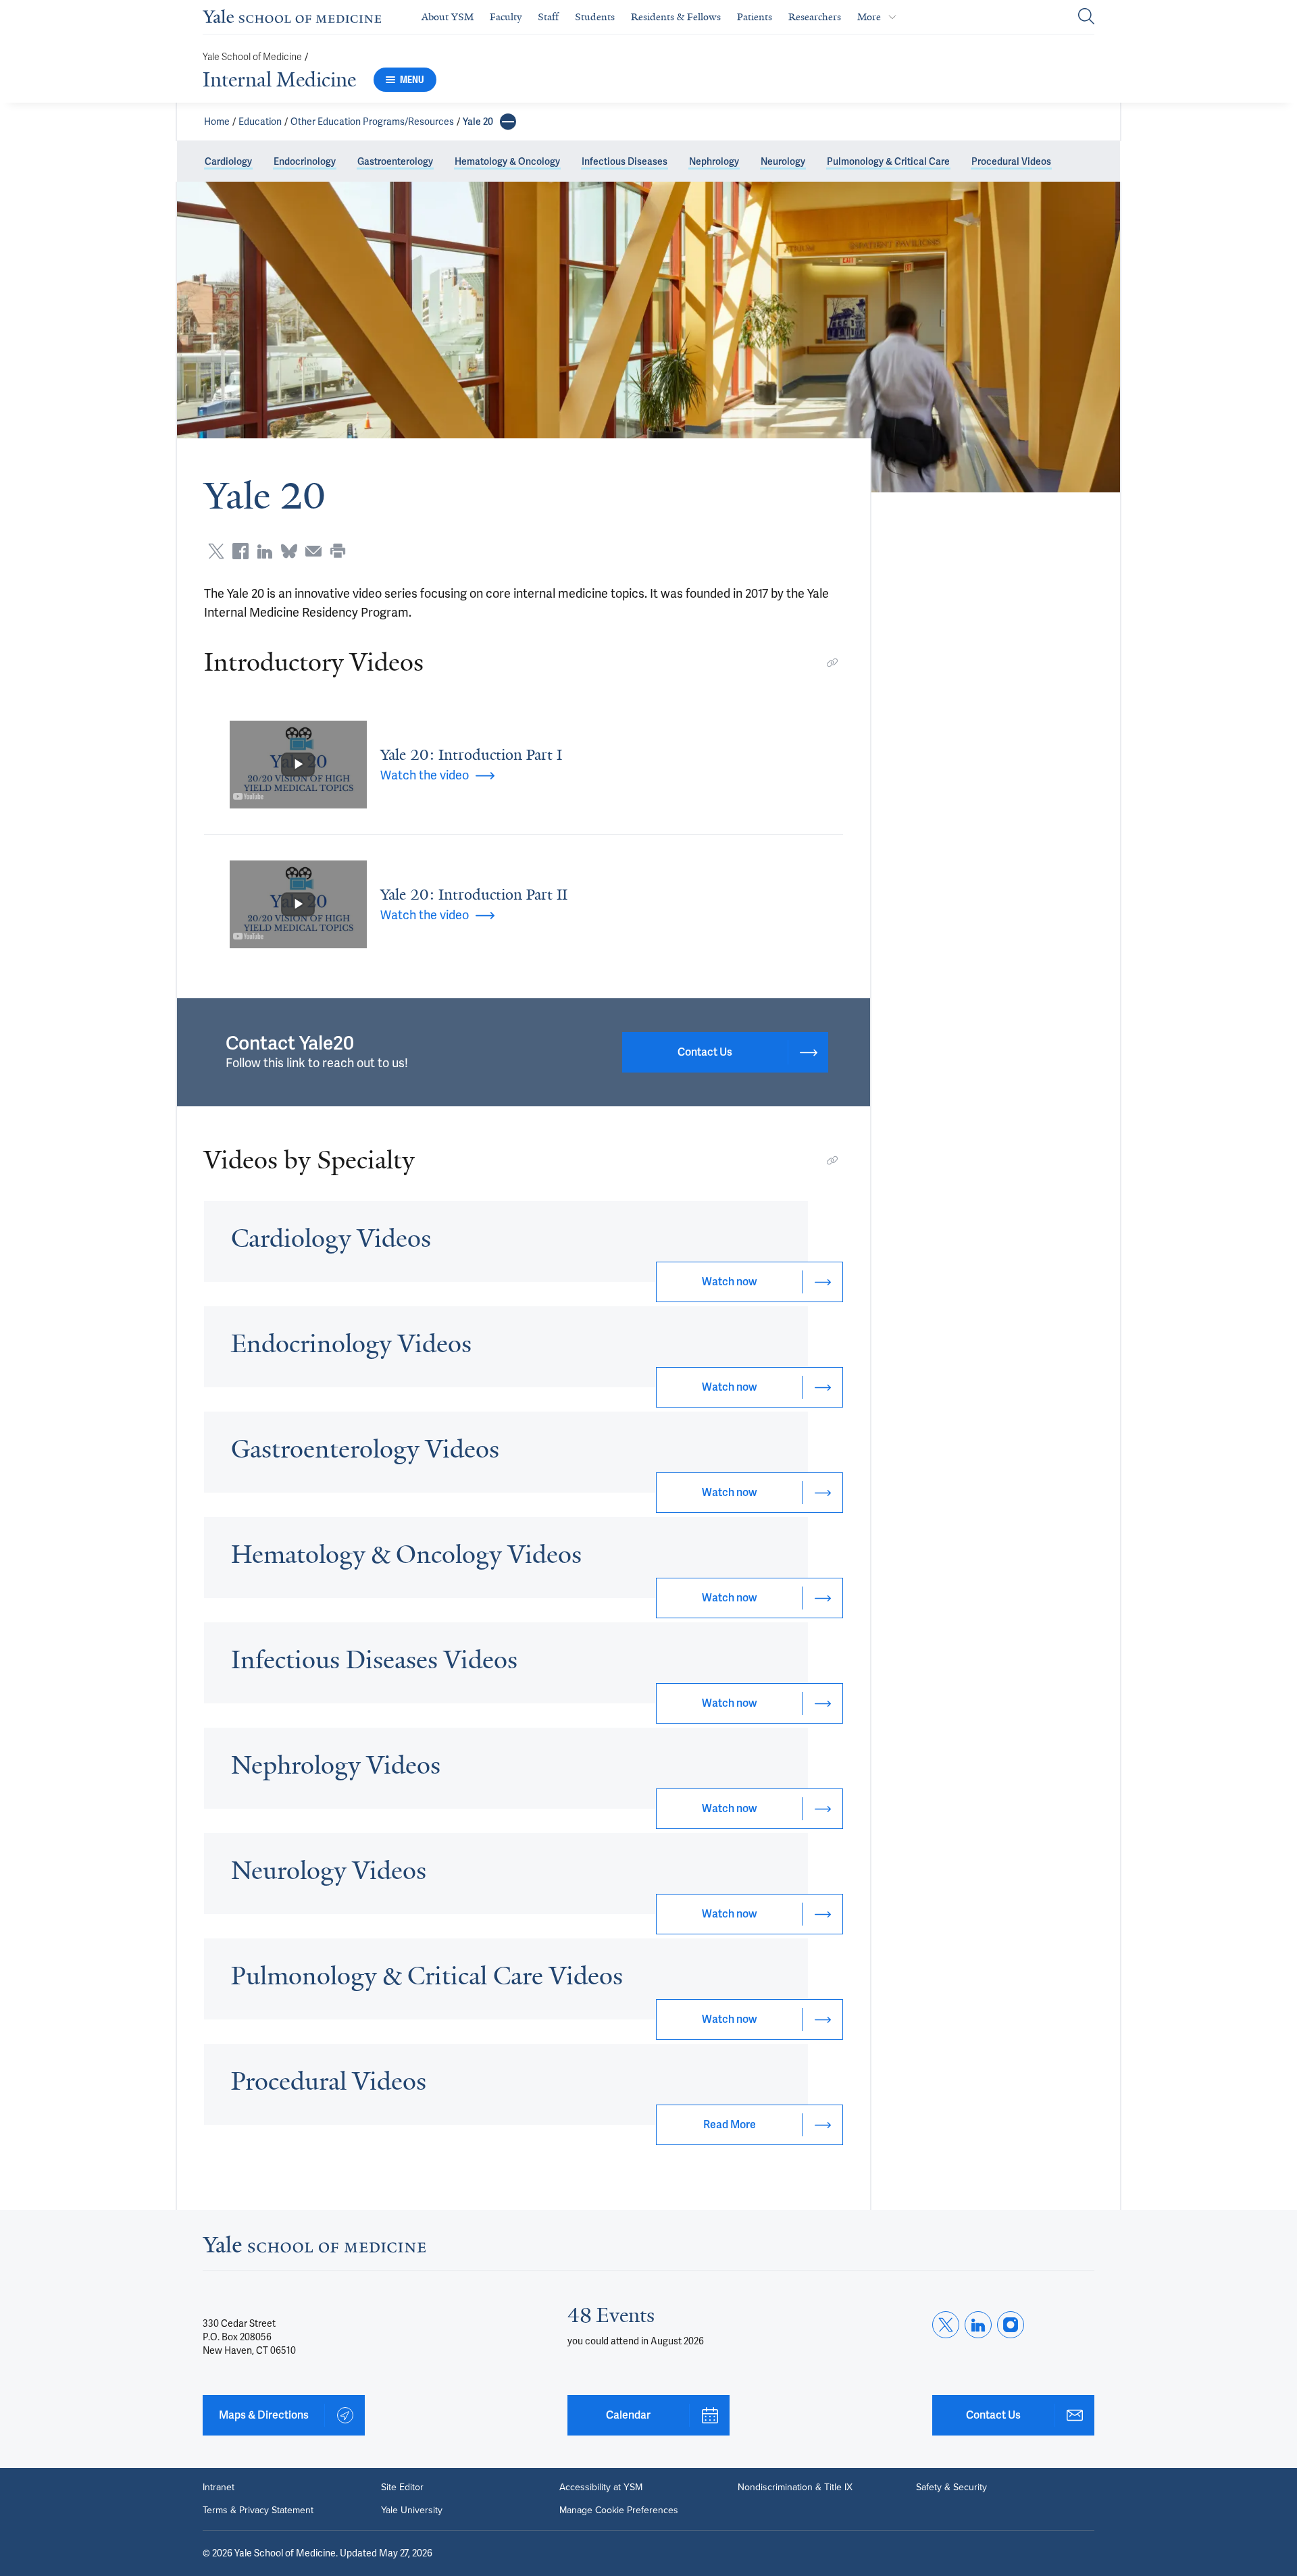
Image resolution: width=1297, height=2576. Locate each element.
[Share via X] (216, 551)
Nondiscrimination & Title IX (795, 2488)
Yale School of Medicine (252, 57)
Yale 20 (478, 122)
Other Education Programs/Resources (372, 122)
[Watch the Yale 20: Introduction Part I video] (298, 765)
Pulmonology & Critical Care (888, 161)
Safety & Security (951, 2488)
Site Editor (402, 2488)
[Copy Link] (832, 663)
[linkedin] (978, 2325)
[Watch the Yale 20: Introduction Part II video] (298, 904)
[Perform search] (1086, 17)
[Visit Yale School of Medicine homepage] (314, 2248)
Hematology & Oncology (507, 161)
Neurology (783, 161)
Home (217, 122)
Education (260, 122)
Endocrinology (305, 161)
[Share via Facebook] (240, 551)
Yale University (412, 2510)
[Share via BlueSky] (289, 551)
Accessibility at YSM (601, 2488)
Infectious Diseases (625, 161)
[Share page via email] (313, 551)
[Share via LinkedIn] (265, 551)
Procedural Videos (1011, 161)
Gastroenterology (395, 161)
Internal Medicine (279, 80)
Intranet (219, 2488)
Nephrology (714, 161)
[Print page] (338, 551)
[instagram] (1011, 2325)
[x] (946, 2325)
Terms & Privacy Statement (258, 2510)
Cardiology (228, 161)
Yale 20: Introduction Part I (471, 755)
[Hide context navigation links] (508, 122)
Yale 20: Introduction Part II (474, 895)
